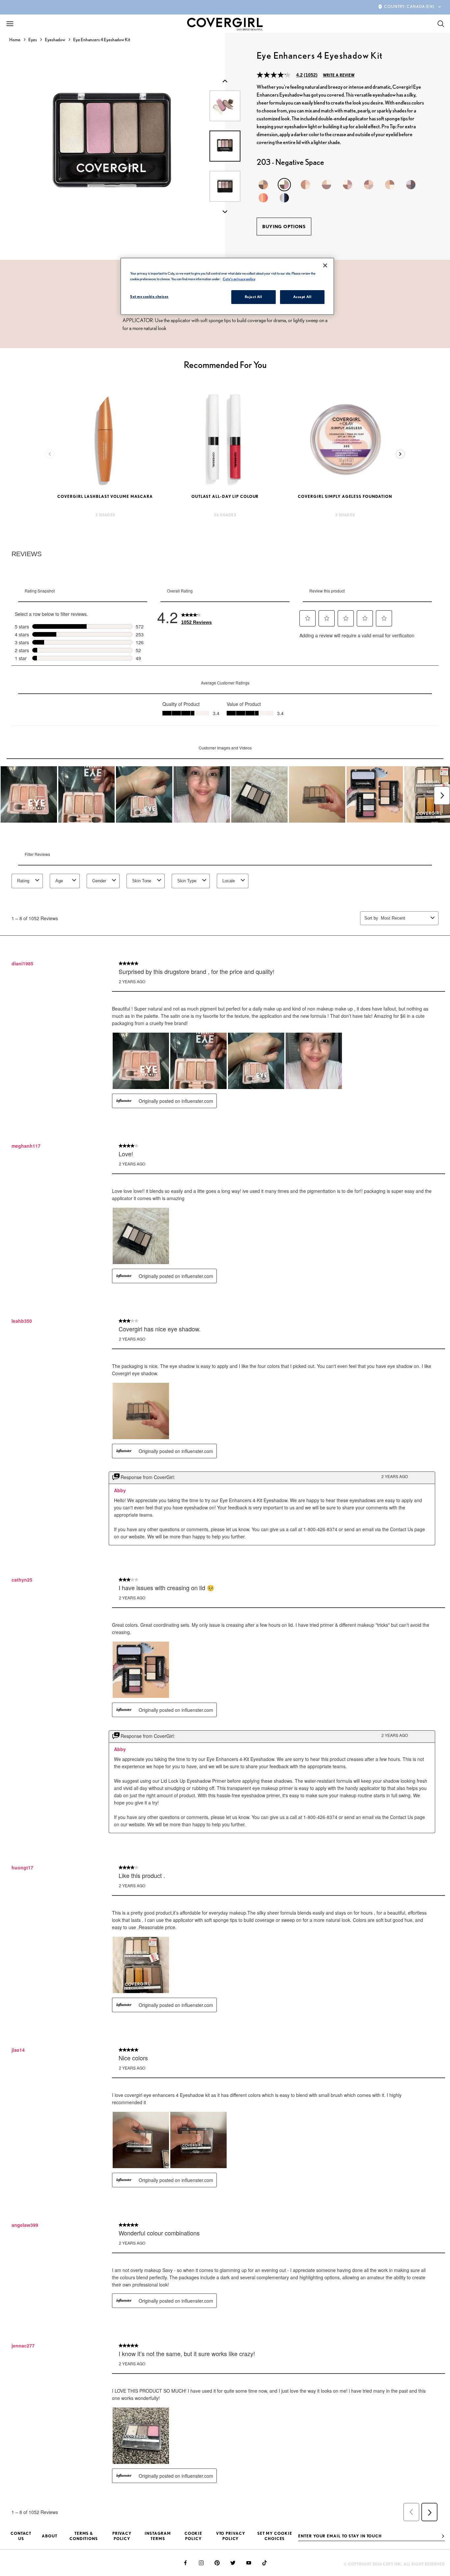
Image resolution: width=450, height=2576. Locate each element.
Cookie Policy (193, 2536)
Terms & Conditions (84, 2536)
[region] (227, 286)
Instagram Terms (158, 2536)
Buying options (284, 227)
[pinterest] (217, 2563)
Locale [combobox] (229, 881)
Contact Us (21, 2536)
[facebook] (185, 2563)
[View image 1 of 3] (225, 146)
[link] (197, 617)
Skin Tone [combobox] (142, 881)
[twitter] (233, 2563)
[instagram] (201, 2563)
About (50, 2536)
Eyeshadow (55, 40)
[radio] (263, 185)
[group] (112, 146)
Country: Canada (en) (409, 6)
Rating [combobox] (23, 881)
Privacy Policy (122, 2536)
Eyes (33, 40)
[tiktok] (265, 2563)
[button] (308, 618)
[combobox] (404, 918)
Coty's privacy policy (239, 279)
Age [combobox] (59, 881)
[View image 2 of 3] (225, 186)
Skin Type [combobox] (187, 881)
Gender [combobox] (99, 881)
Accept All (302, 297)
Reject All (253, 297)
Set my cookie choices (275, 2536)
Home (15, 40)
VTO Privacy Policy (231, 2536)
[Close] (325, 265)
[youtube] (249, 2563)
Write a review (339, 75)
